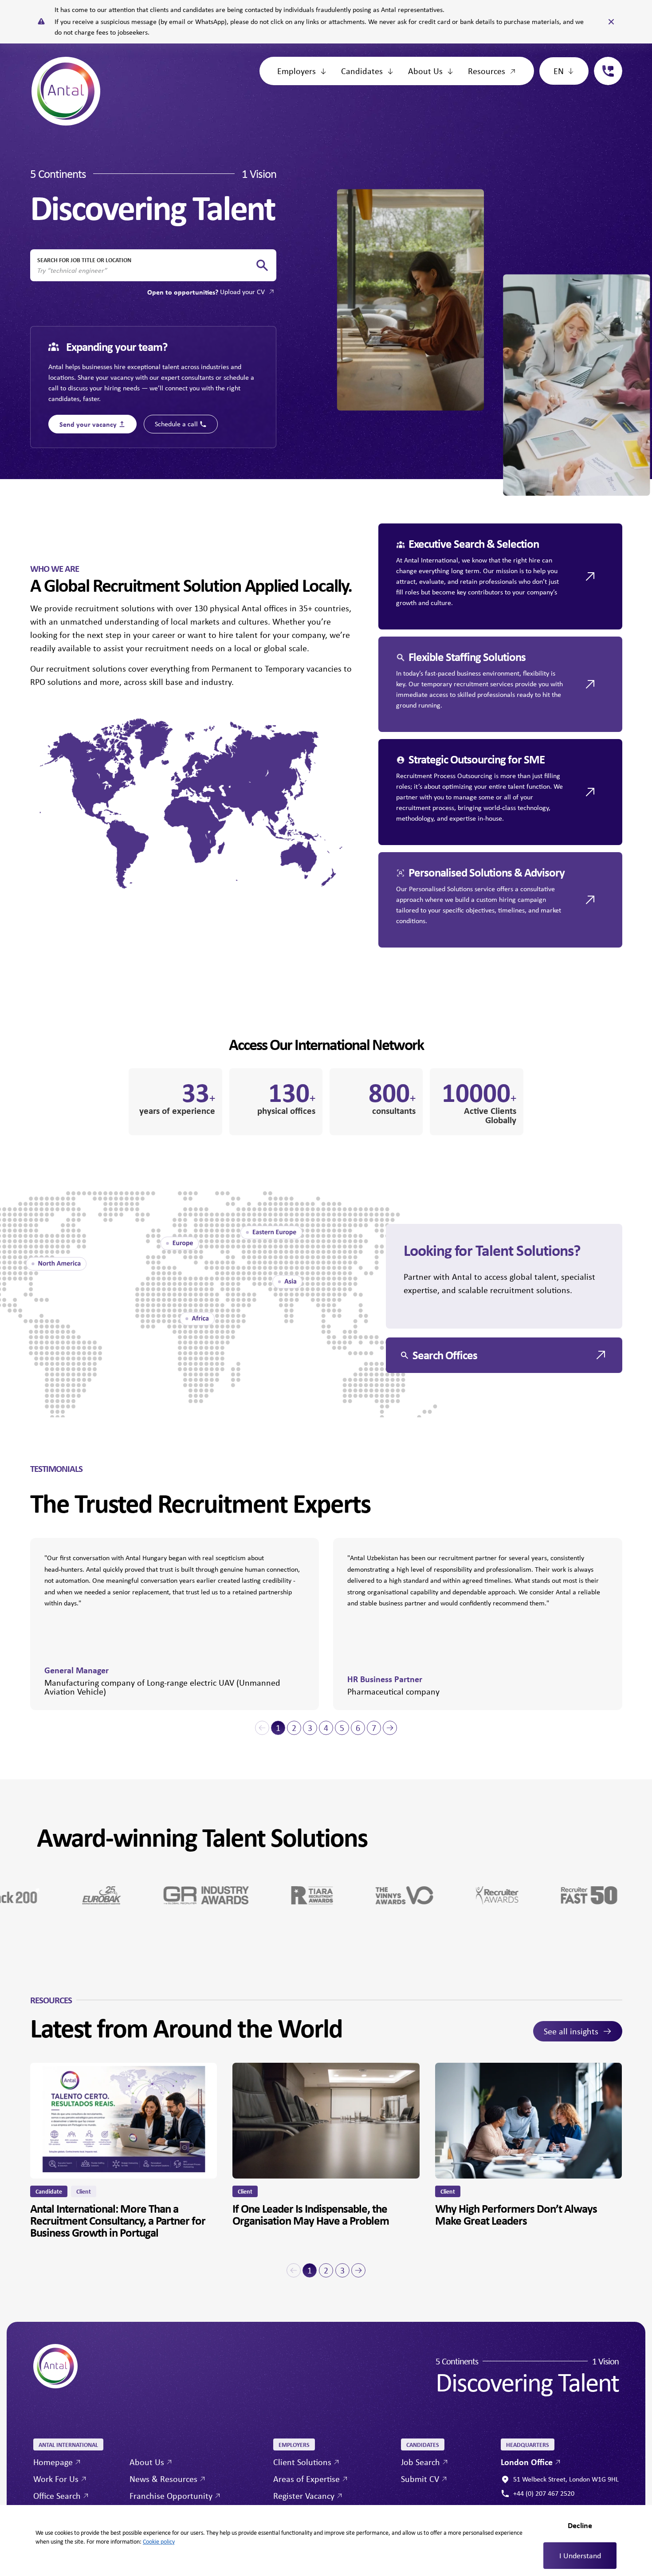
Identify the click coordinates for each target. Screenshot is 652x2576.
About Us (425, 71)
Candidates (362, 71)
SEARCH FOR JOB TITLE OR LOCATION (84, 260)
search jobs (262, 265)
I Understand (580, 2556)
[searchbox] (146, 271)
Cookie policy (159, 2541)
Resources (487, 71)
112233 (605, 62)
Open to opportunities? (206, 292)
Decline (580, 2525)
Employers (297, 71)
